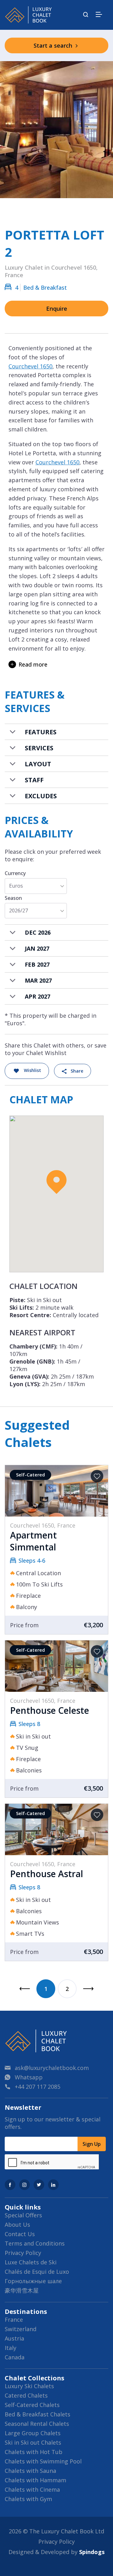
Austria (14, 2338)
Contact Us (20, 2234)
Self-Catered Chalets (32, 2405)
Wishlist (32, 1070)
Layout (38, 764)
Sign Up (92, 2144)
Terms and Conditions (35, 2243)
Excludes (41, 796)
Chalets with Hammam (35, 2480)
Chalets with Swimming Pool (43, 2461)
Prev (24, 1989)
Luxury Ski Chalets (29, 2386)
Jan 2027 (37, 948)
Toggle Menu (99, 14)
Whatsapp (29, 2077)
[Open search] (86, 15)
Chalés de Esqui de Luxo (37, 2272)
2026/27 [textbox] (19, 911)
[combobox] (36, 886)
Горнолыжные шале (33, 2281)
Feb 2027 (37, 964)
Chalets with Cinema (32, 2489)
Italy (11, 2348)
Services (39, 748)
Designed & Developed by (56, 2552)
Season (13, 898)
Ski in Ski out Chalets (33, 2442)
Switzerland (21, 2329)
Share (77, 1071)
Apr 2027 (38, 996)
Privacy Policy (23, 2253)
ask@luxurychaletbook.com (52, 2068)
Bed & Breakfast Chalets (38, 2414)
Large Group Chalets (33, 2433)
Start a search (54, 45)
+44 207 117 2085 (38, 2087)
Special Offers (23, 2215)
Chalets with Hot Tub (34, 2452)
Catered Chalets (26, 2395)
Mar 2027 (38, 980)
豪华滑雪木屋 (22, 2290)
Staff (34, 780)
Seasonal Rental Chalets (37, 2424)
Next (89, 1989)
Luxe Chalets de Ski (31, 2262)
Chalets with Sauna (30, 2471)
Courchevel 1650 (30, 366)
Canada (15, 2357)
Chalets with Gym (28, 2499)
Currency (15, 873)
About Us (17, 2225)
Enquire (57, 309)
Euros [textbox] (16, 886)
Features (41, 732)
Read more (33, 664)
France (14, 2320)
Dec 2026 (38, 932)
